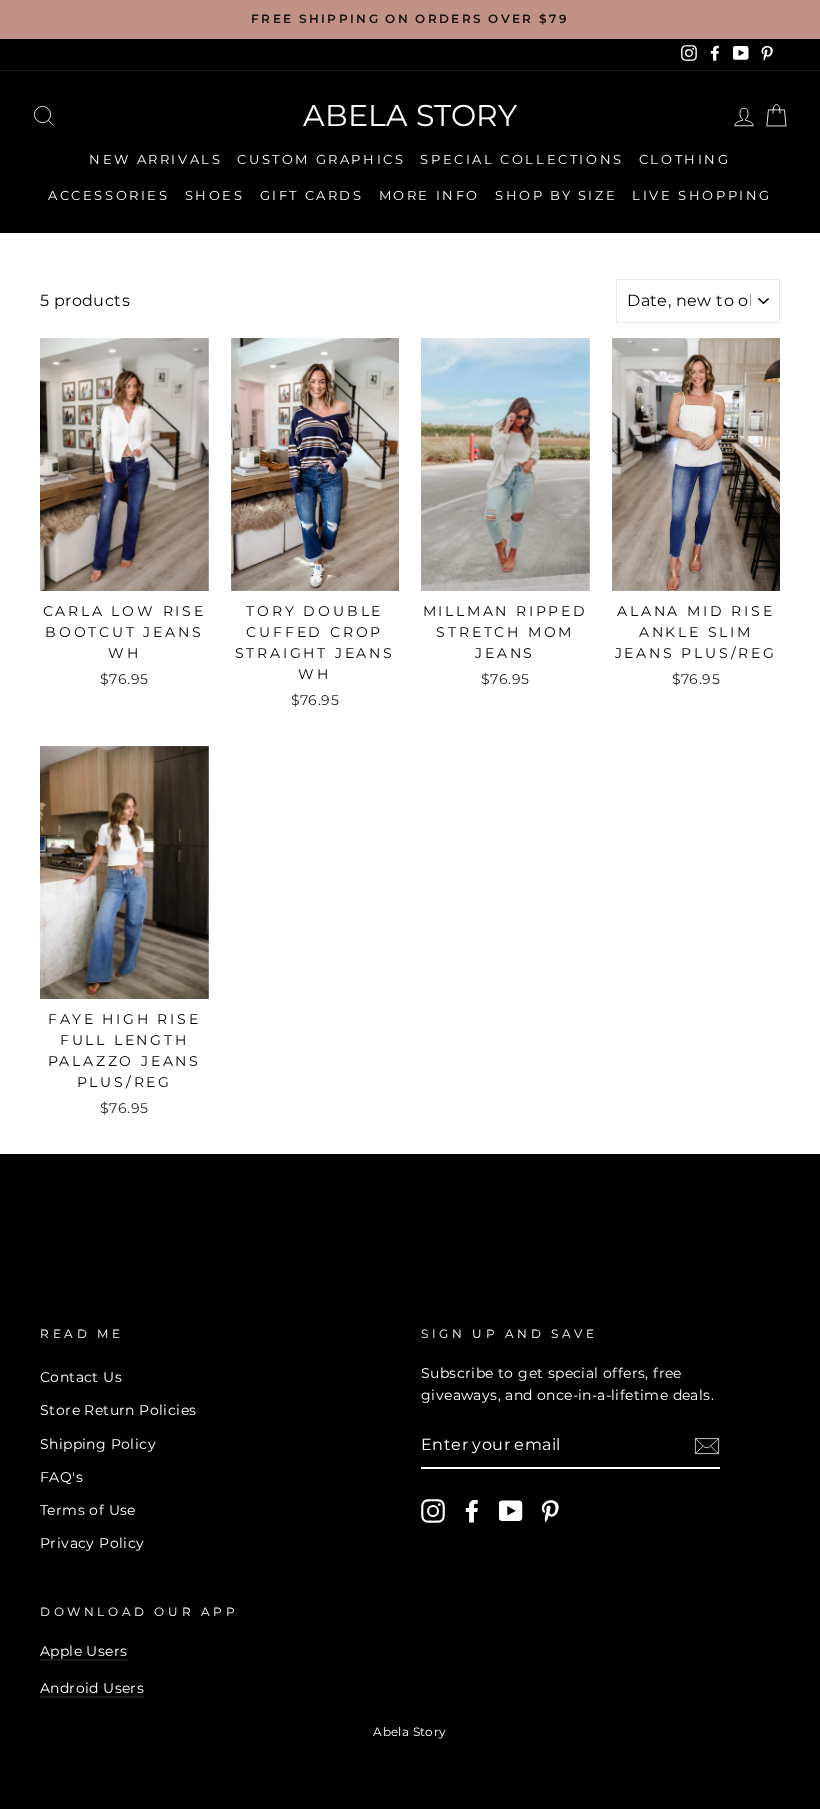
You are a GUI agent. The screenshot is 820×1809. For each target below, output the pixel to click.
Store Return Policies (118, 1410)
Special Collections (521, 159)
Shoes (215, 195)
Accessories (109, 195)
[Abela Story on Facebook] (472, 1511)
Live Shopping (702, 195)
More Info (429, 195)
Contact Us (81, 1377)
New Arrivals (155, 159)
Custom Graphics (321, 159)
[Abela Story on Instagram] (433, 1511)
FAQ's (61, 1477)
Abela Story (410, 115)
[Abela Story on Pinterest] (550, 1511)
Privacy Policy (92, 1543)
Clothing (685, 159)
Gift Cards (312, 195)
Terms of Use (88, 1510)
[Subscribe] (707, 1446)
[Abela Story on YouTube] (511, 1511)
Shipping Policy (98, 1444)
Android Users (92, 1688)
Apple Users (83, 1651)
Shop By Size (556, 195)
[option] (410, 19)
